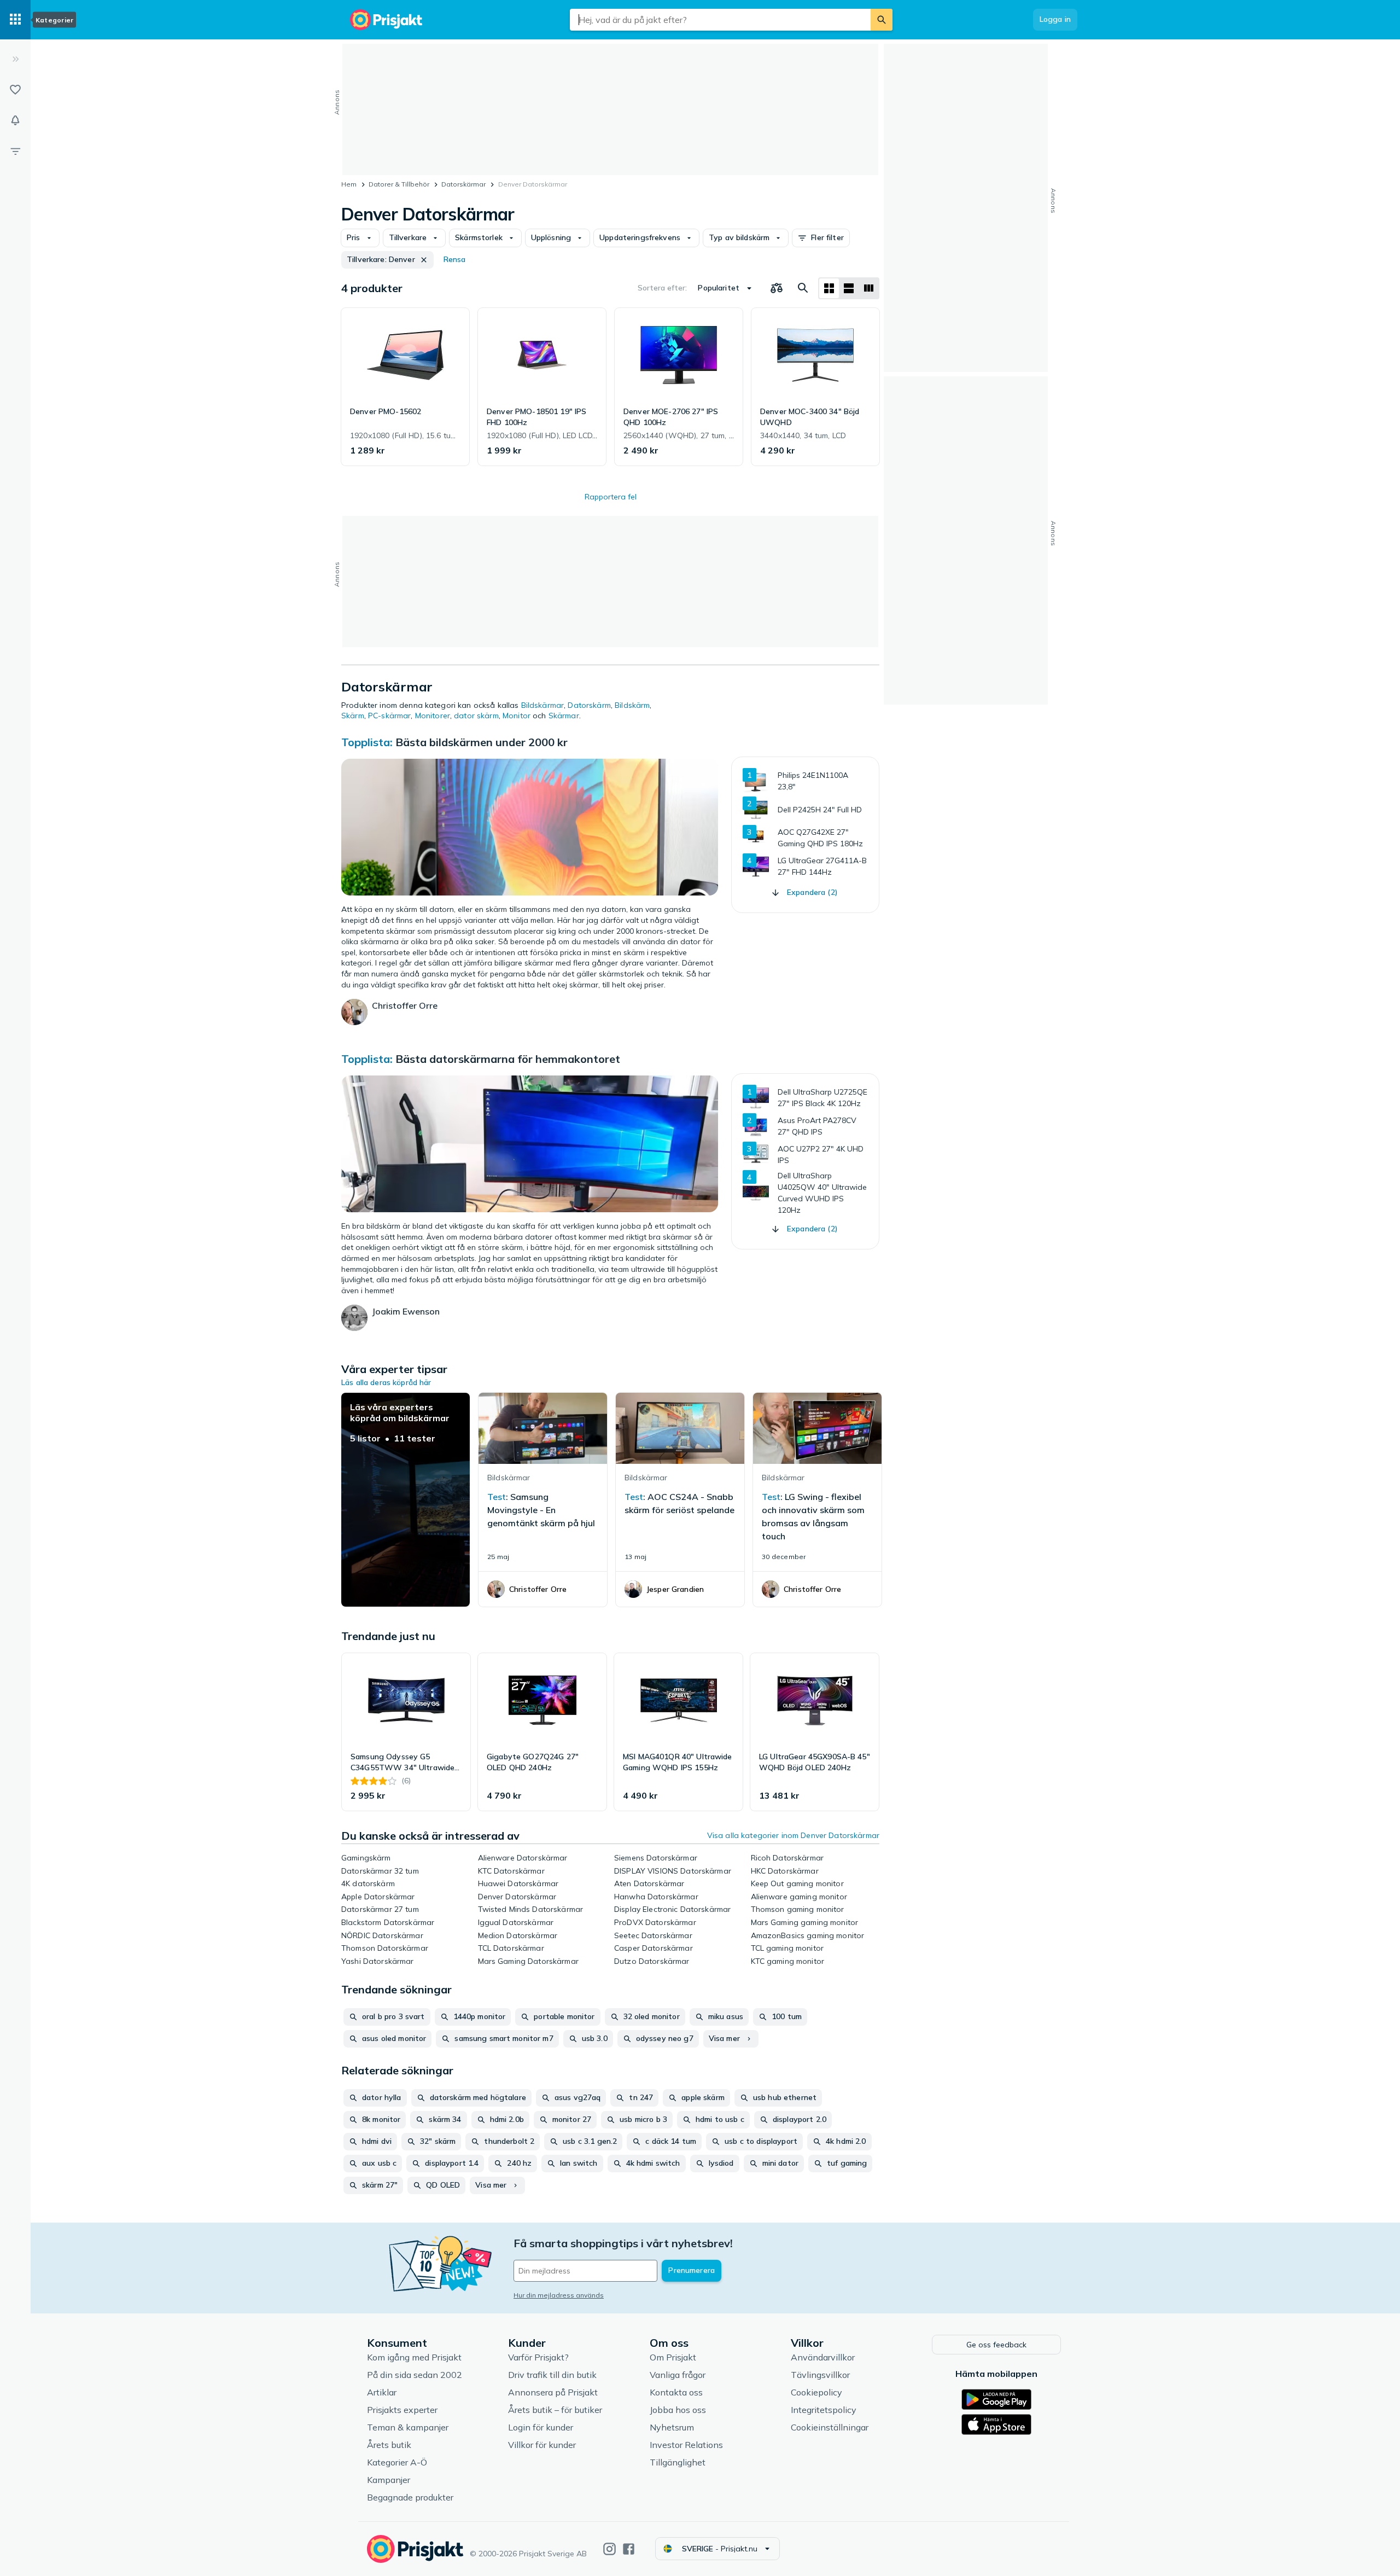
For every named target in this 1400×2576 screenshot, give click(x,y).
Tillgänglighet (678, 2462)
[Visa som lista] (849, 288)
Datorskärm (589, 705)
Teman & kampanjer (408, 2427)
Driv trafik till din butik (552, 2375)
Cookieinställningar (830, 2427)
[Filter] (15, 151)
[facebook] (629, 2549)
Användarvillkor (823, 2357)
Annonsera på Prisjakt (553, 2392)
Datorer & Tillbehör (399, 184)
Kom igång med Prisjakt (414, 2357)
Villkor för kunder (542, 2445)
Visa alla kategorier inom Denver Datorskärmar (793, 1835)
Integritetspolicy (824, 2410)
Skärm (353, 716)
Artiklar (382, 2392)
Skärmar (564, 716)
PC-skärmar (389, 716)
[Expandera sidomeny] (15, 59)
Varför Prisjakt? (538, 2357)
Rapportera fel (611, 497)
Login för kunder (541, 2427)
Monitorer (433, 716)
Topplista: (367, 742)
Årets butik (389, 2445)
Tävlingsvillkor (820, 2375)
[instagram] (609, 2549)
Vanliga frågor (678, 2375)
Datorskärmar (463, 184)
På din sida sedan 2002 (415, 2375)
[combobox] (720, 20)
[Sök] (882, 20)
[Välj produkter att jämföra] (777, 288)
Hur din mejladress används (559, 2295)
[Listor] (15, 90)
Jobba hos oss (678, 2410)
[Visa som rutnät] (829, 288)
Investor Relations (686, 2445)
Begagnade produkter (410, 2497)
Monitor (517, 716)
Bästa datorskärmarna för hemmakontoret (508, 1059)
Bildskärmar (543, 705)
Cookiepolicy (816, 2392)
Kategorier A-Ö (397, 2462)
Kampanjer (389, 2480)
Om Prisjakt (673, 2357)
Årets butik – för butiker (555, 2410)
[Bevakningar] (15, 120)
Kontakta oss (676, 2392)
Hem (349, 184)
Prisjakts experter (402, 2410)
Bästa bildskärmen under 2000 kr (482, 742)
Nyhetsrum (672, 2427)
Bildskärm (632, 705)
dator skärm (476, 716)
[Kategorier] (15, 20)
